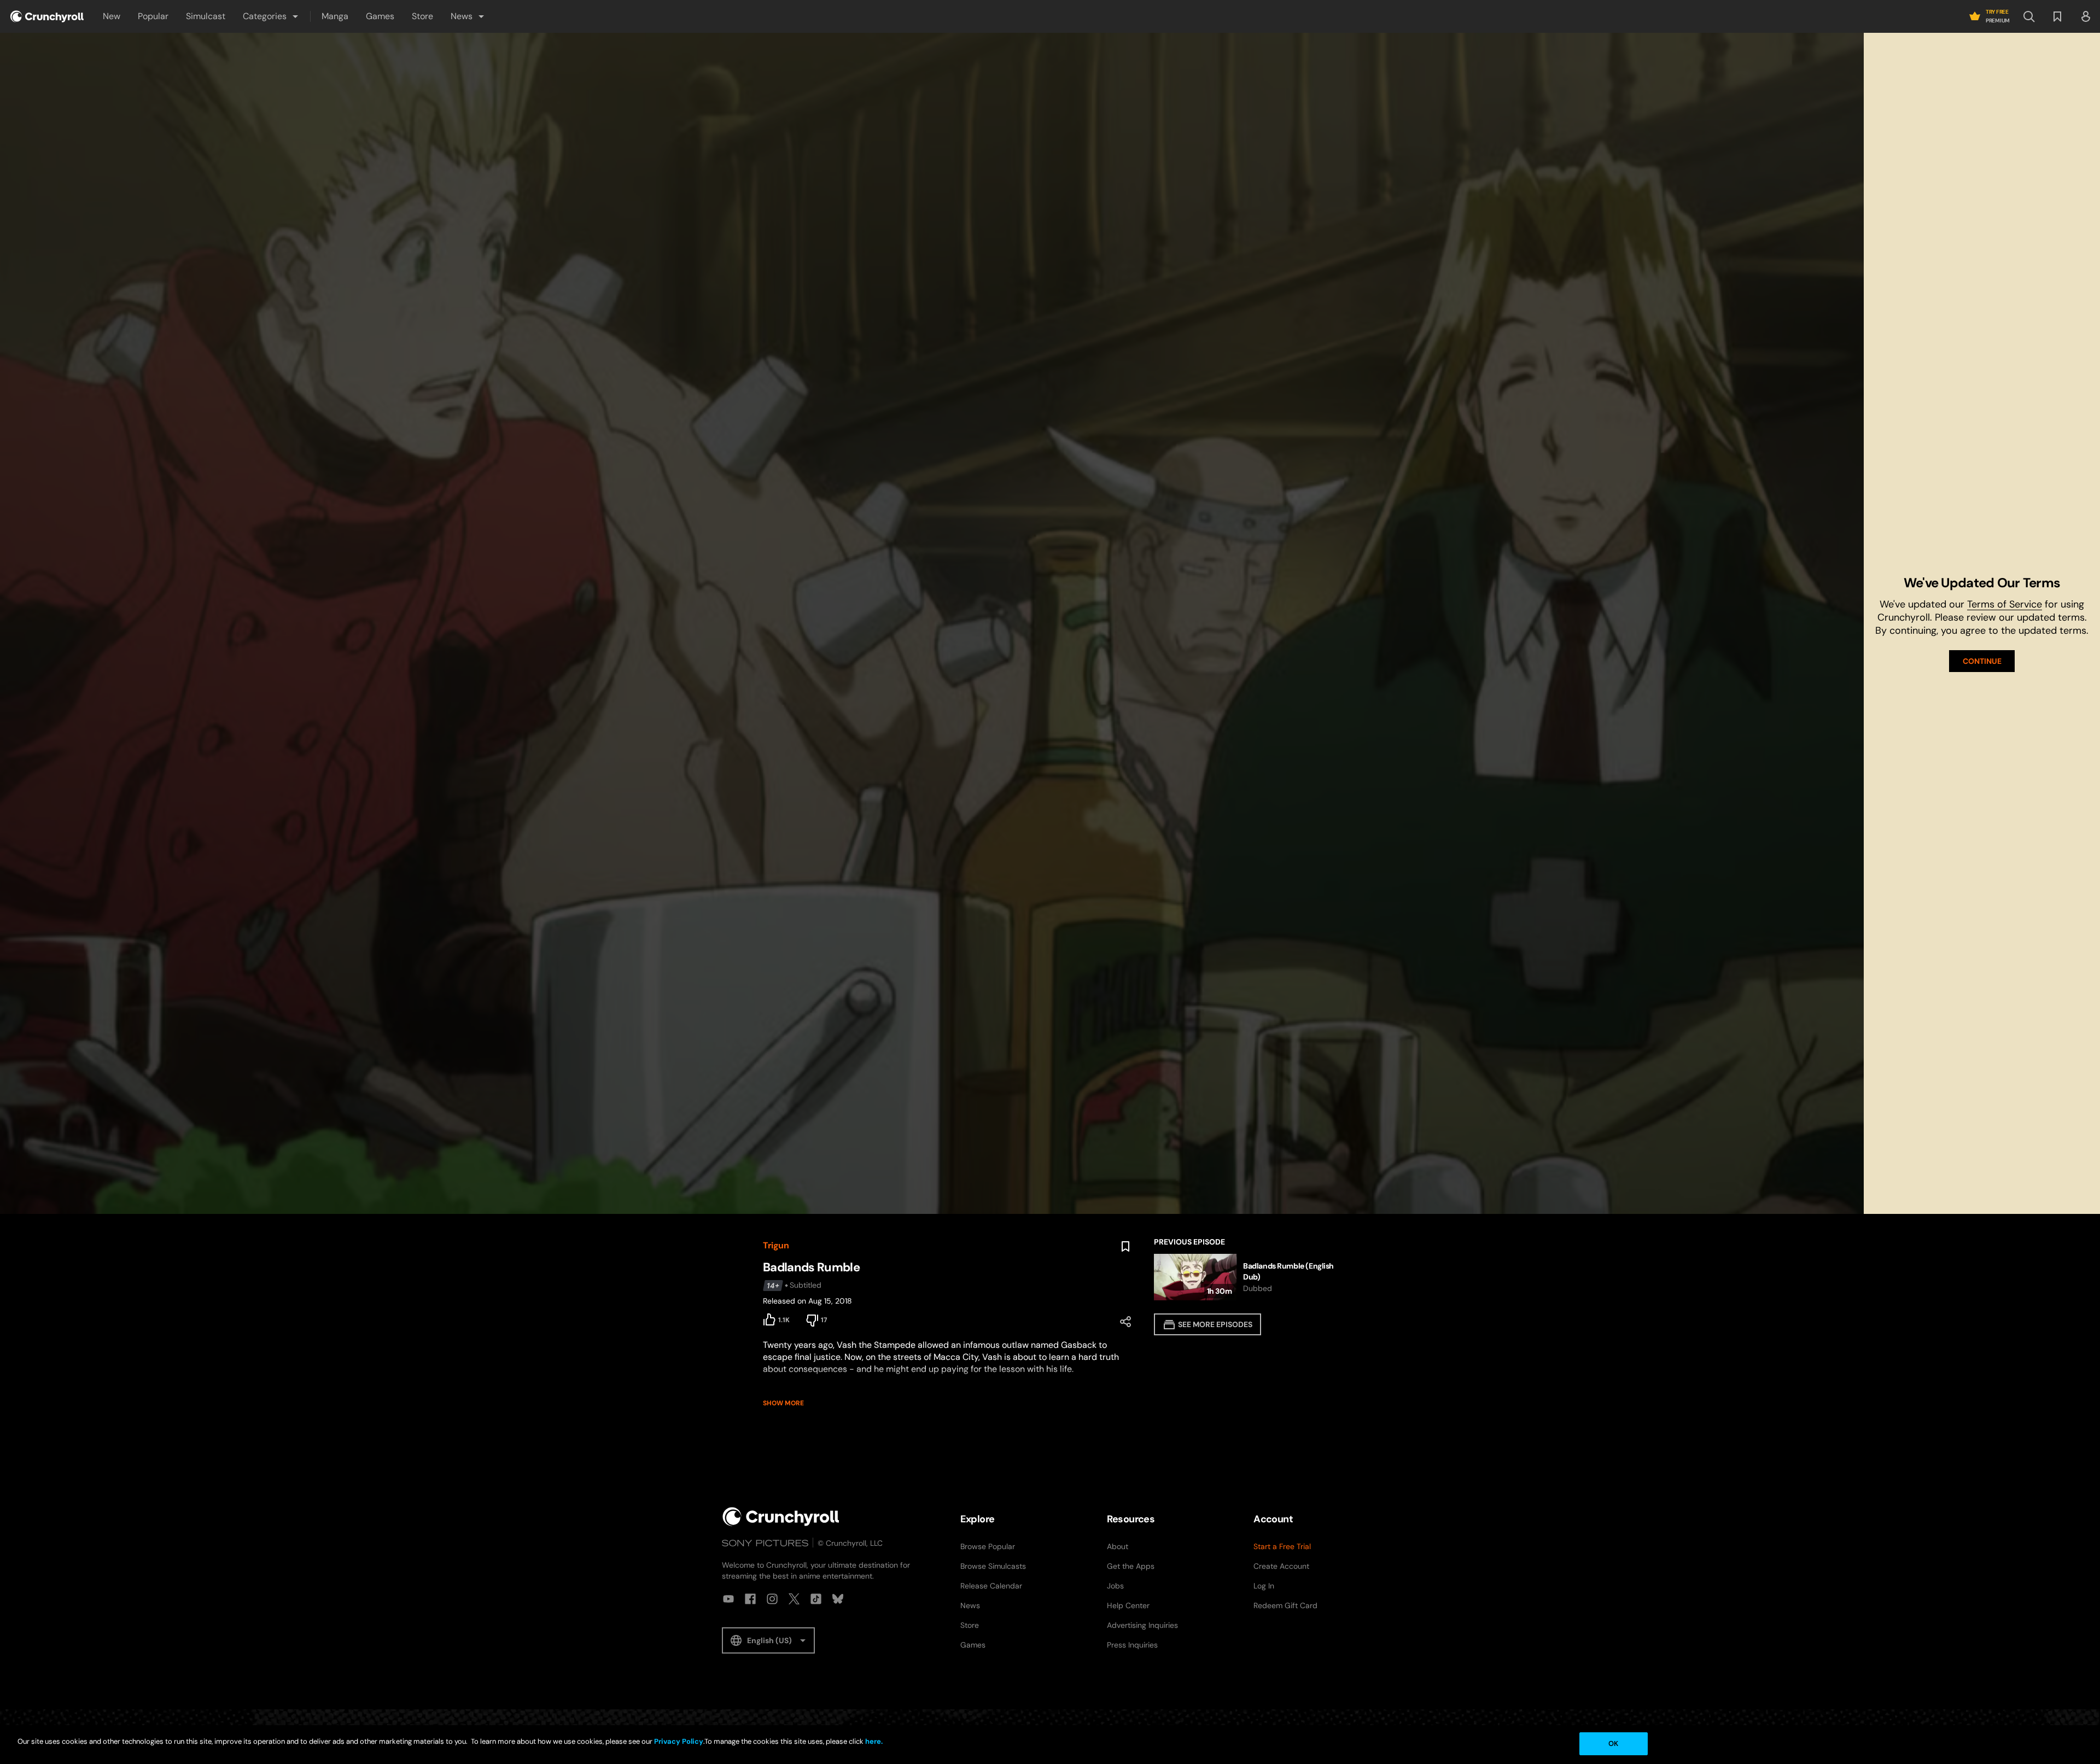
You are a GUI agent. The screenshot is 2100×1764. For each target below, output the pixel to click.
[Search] (2029, 16)
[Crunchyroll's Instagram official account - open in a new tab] (772, 1599)
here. (873, 1741)
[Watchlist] (2057, 16)
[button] (271, 16)
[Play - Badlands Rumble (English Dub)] (1246, 1277)
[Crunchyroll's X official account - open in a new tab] (794, 1599)
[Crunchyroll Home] (781, 1517)
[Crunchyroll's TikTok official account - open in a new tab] (816, 1599)
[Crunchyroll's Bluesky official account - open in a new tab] (838, 1599)
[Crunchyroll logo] (47, 16)
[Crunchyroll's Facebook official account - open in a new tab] (750, 1599)
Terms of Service (2005, 604)
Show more (783, 1403)
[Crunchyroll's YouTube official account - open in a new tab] (728, 1599)
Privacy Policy (679, 1741)
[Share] (1125, 1322)
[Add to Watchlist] (1125, 1247)
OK (1613, 1743)
